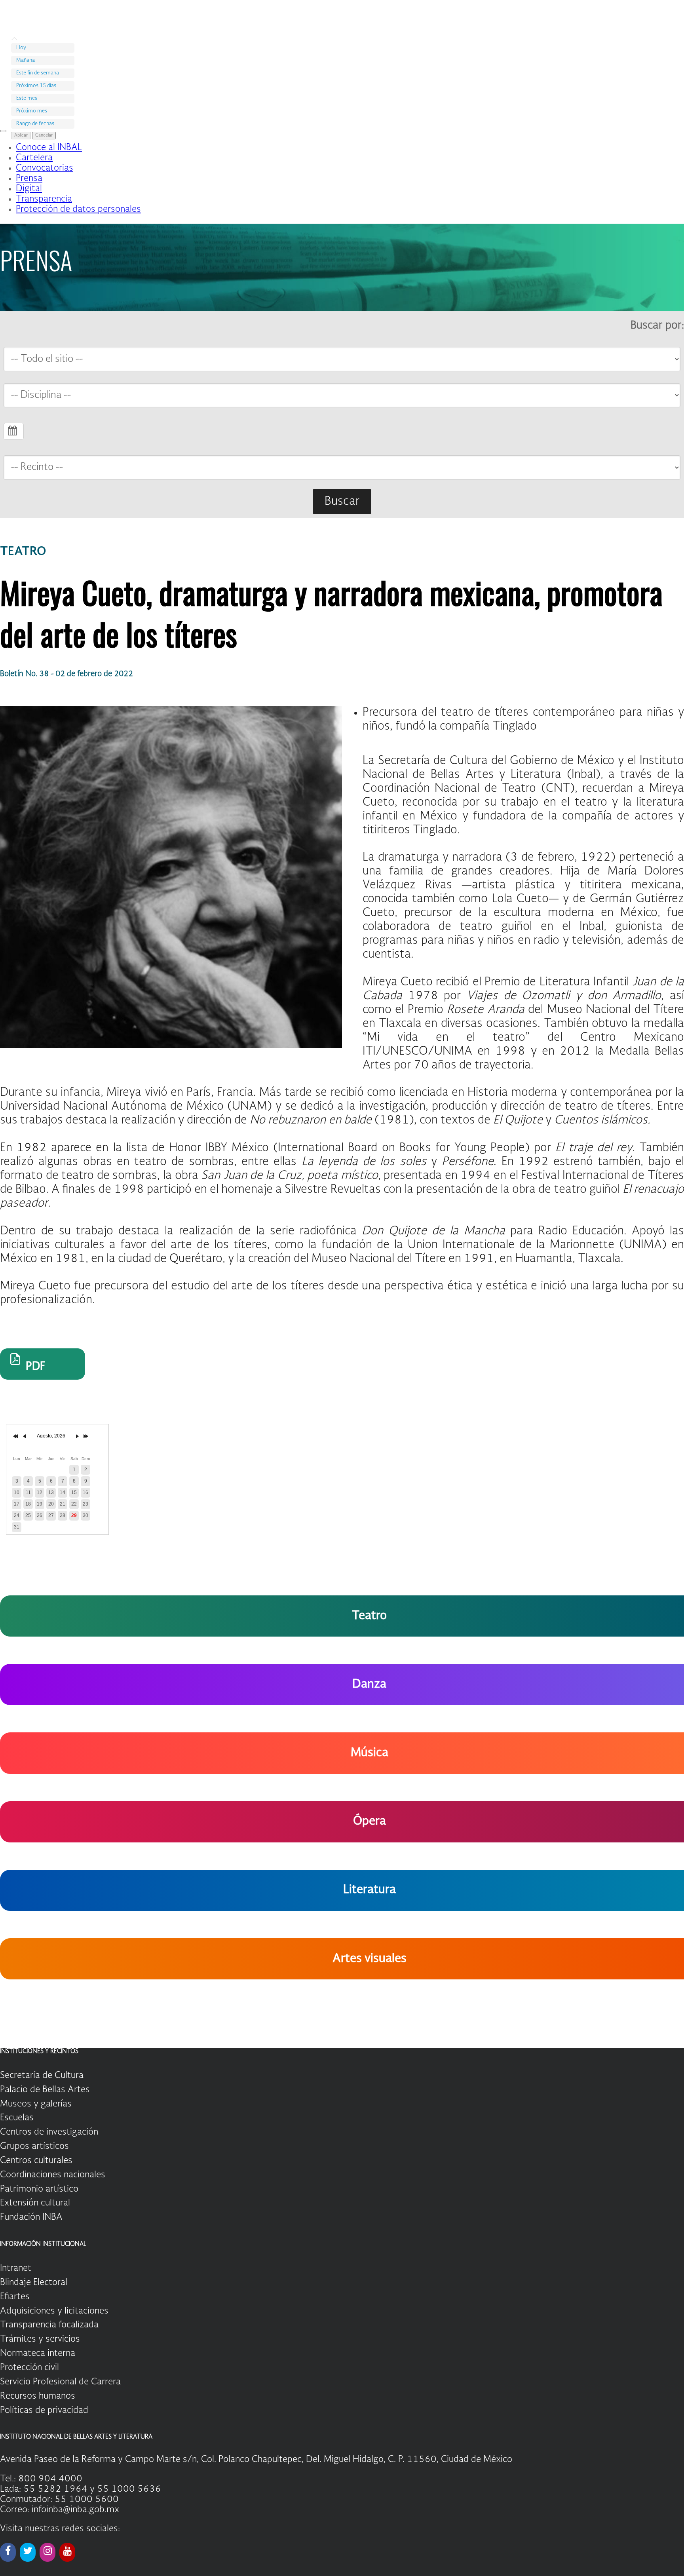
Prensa (29, 179)
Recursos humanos (38, 2396)
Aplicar (21, 136)
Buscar (342, 502)
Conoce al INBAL (49, 148)
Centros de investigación (49, 2132)
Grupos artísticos (34, 2146)
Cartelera (34, 158)
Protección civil (29, 2368)
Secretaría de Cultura (42, 2076)
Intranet (16, 2268)
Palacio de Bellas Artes (45, 2090)
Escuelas (17, 2118)
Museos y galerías (36, 2104)
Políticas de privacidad (44, 2411)
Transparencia (44, 199)
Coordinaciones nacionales (53, 2175)
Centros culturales (36, 2161)
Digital (29, 189)
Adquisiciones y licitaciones (54, 2311)
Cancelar (44, 136)
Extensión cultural (35, 2203)
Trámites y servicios (40, 2339)
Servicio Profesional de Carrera (60, 2382)
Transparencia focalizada (49, 2325)
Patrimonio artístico (39, 2189)
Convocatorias (45, 168)
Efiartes (15, 2297)
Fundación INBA (31, 2217)
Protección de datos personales (78, 209)
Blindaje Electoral (34, 2283)
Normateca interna (38, 2354)
